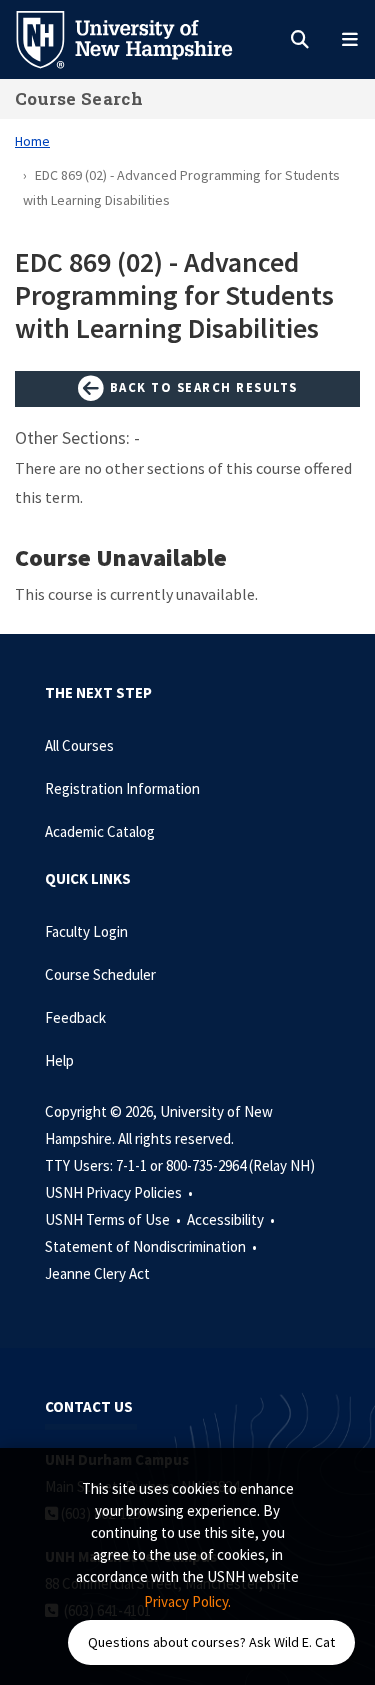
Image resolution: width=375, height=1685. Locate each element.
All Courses (79, 745)
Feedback (75, 1017)
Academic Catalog (100, 831)
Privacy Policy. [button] (187, 1601)
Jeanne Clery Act (97, 1273)
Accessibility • (232, 1219)
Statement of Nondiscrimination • (152, 1246)
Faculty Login (86, 931)
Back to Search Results (201, 387)
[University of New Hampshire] (140, 38)
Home (32, 141)
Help (59, 1060)
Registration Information (122, 788)
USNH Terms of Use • (114, 1219)
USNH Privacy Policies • (120, 1192)
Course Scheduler (100, 974)
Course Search (79, 98)
